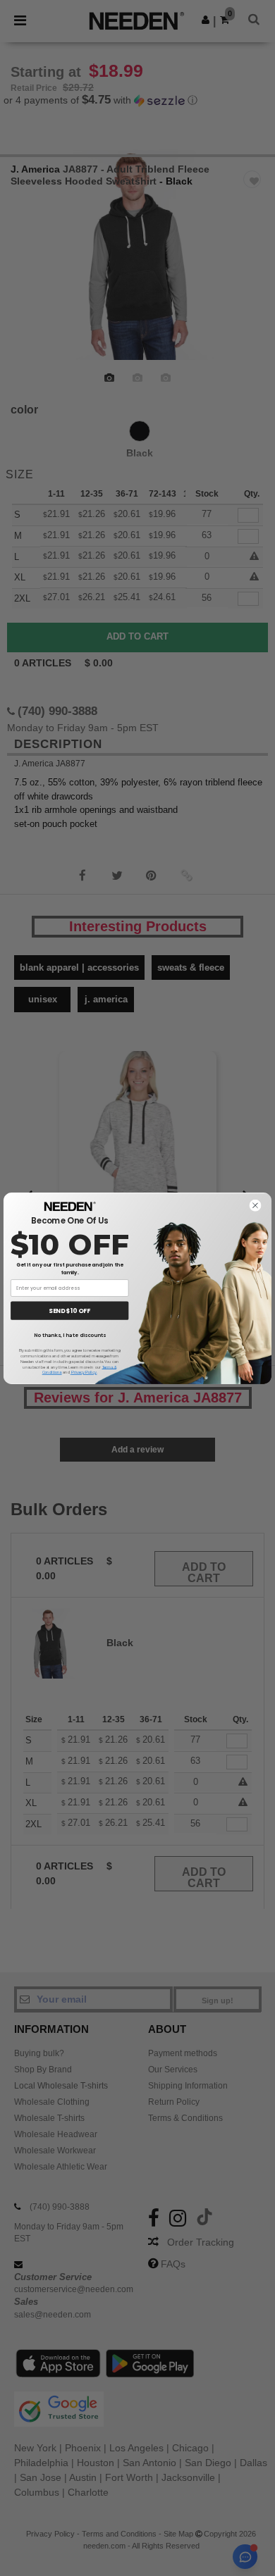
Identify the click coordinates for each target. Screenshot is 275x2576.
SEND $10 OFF (69, 1310)
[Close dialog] (255, 1205)
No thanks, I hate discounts (70, 1335)
